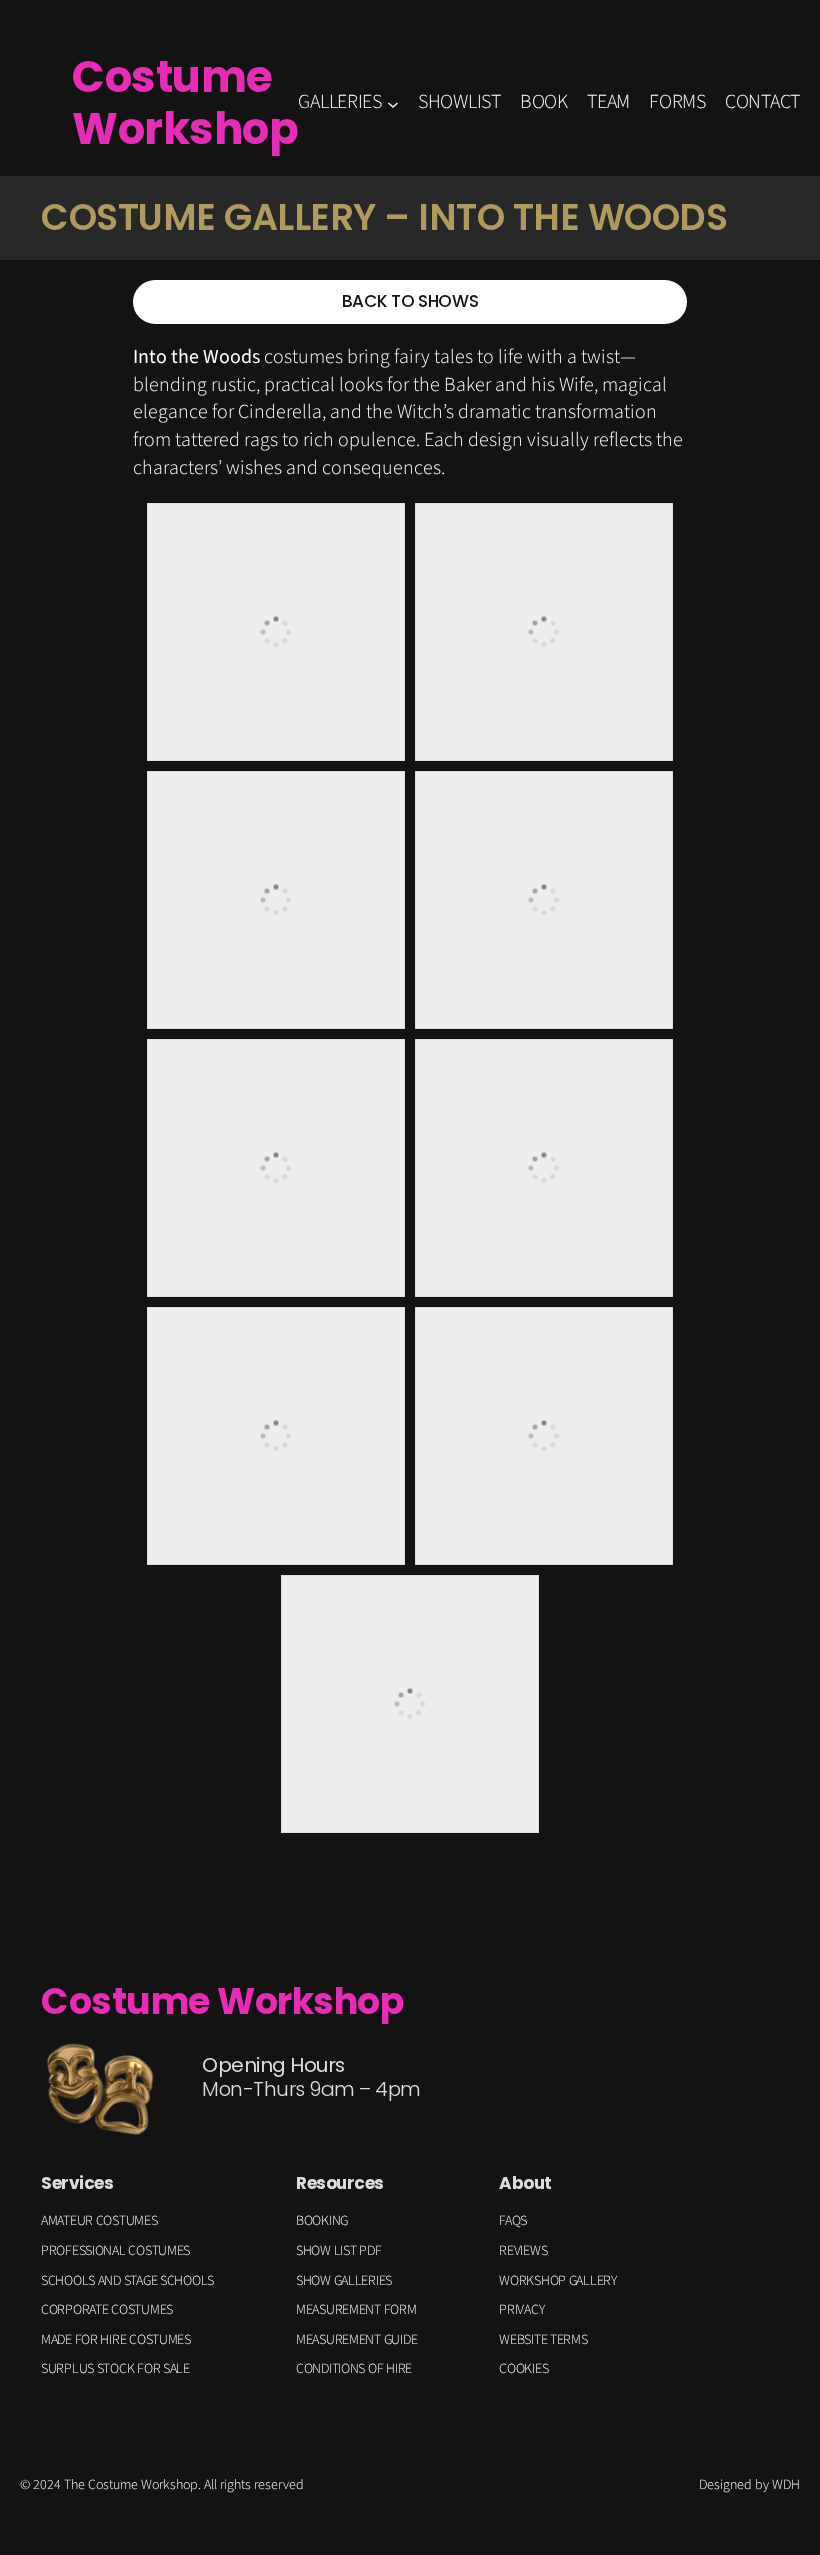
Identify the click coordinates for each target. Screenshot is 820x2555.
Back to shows (410, 301)
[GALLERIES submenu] (393, 103)
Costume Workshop (185, 102)
